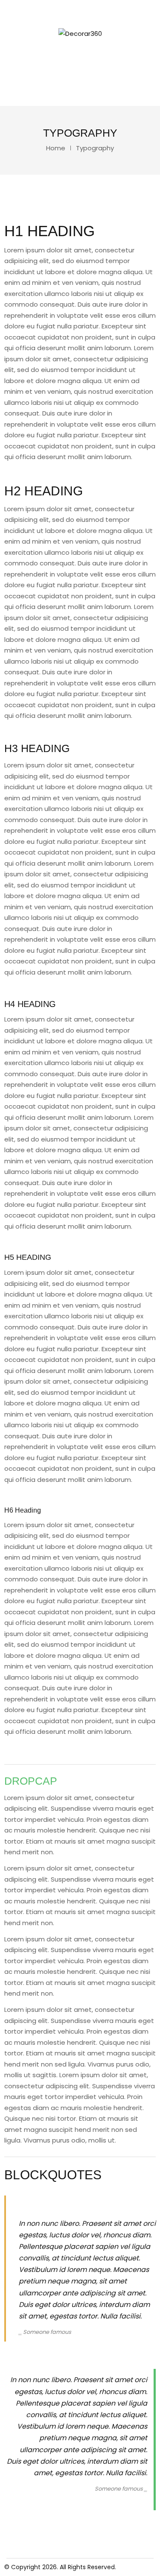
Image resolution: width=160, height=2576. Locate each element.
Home (56, 148)
